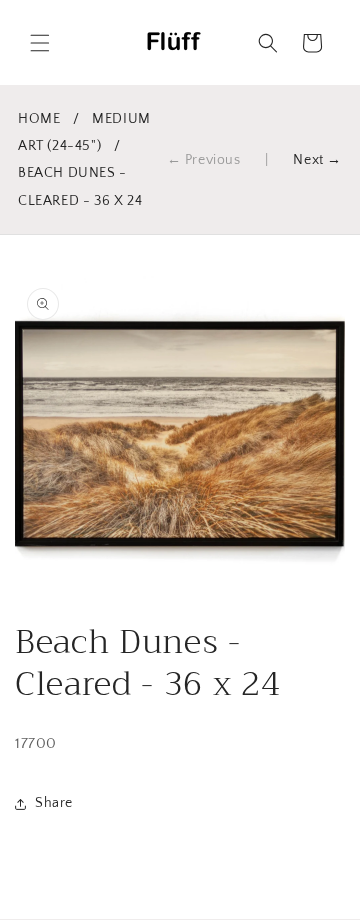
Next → (317, 160)
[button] (40, 43)
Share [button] (54, 803)
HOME (39, 119)
